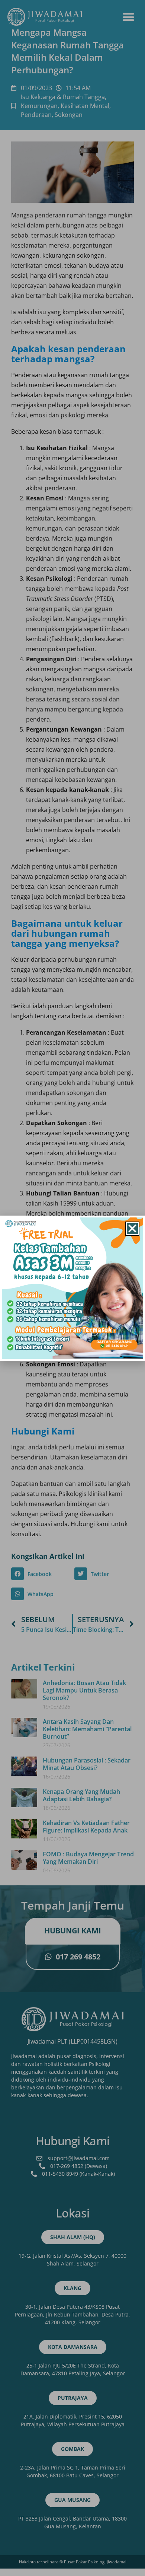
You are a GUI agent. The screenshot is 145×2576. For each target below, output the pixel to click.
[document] (72, 1288)
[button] (132, 1229)
